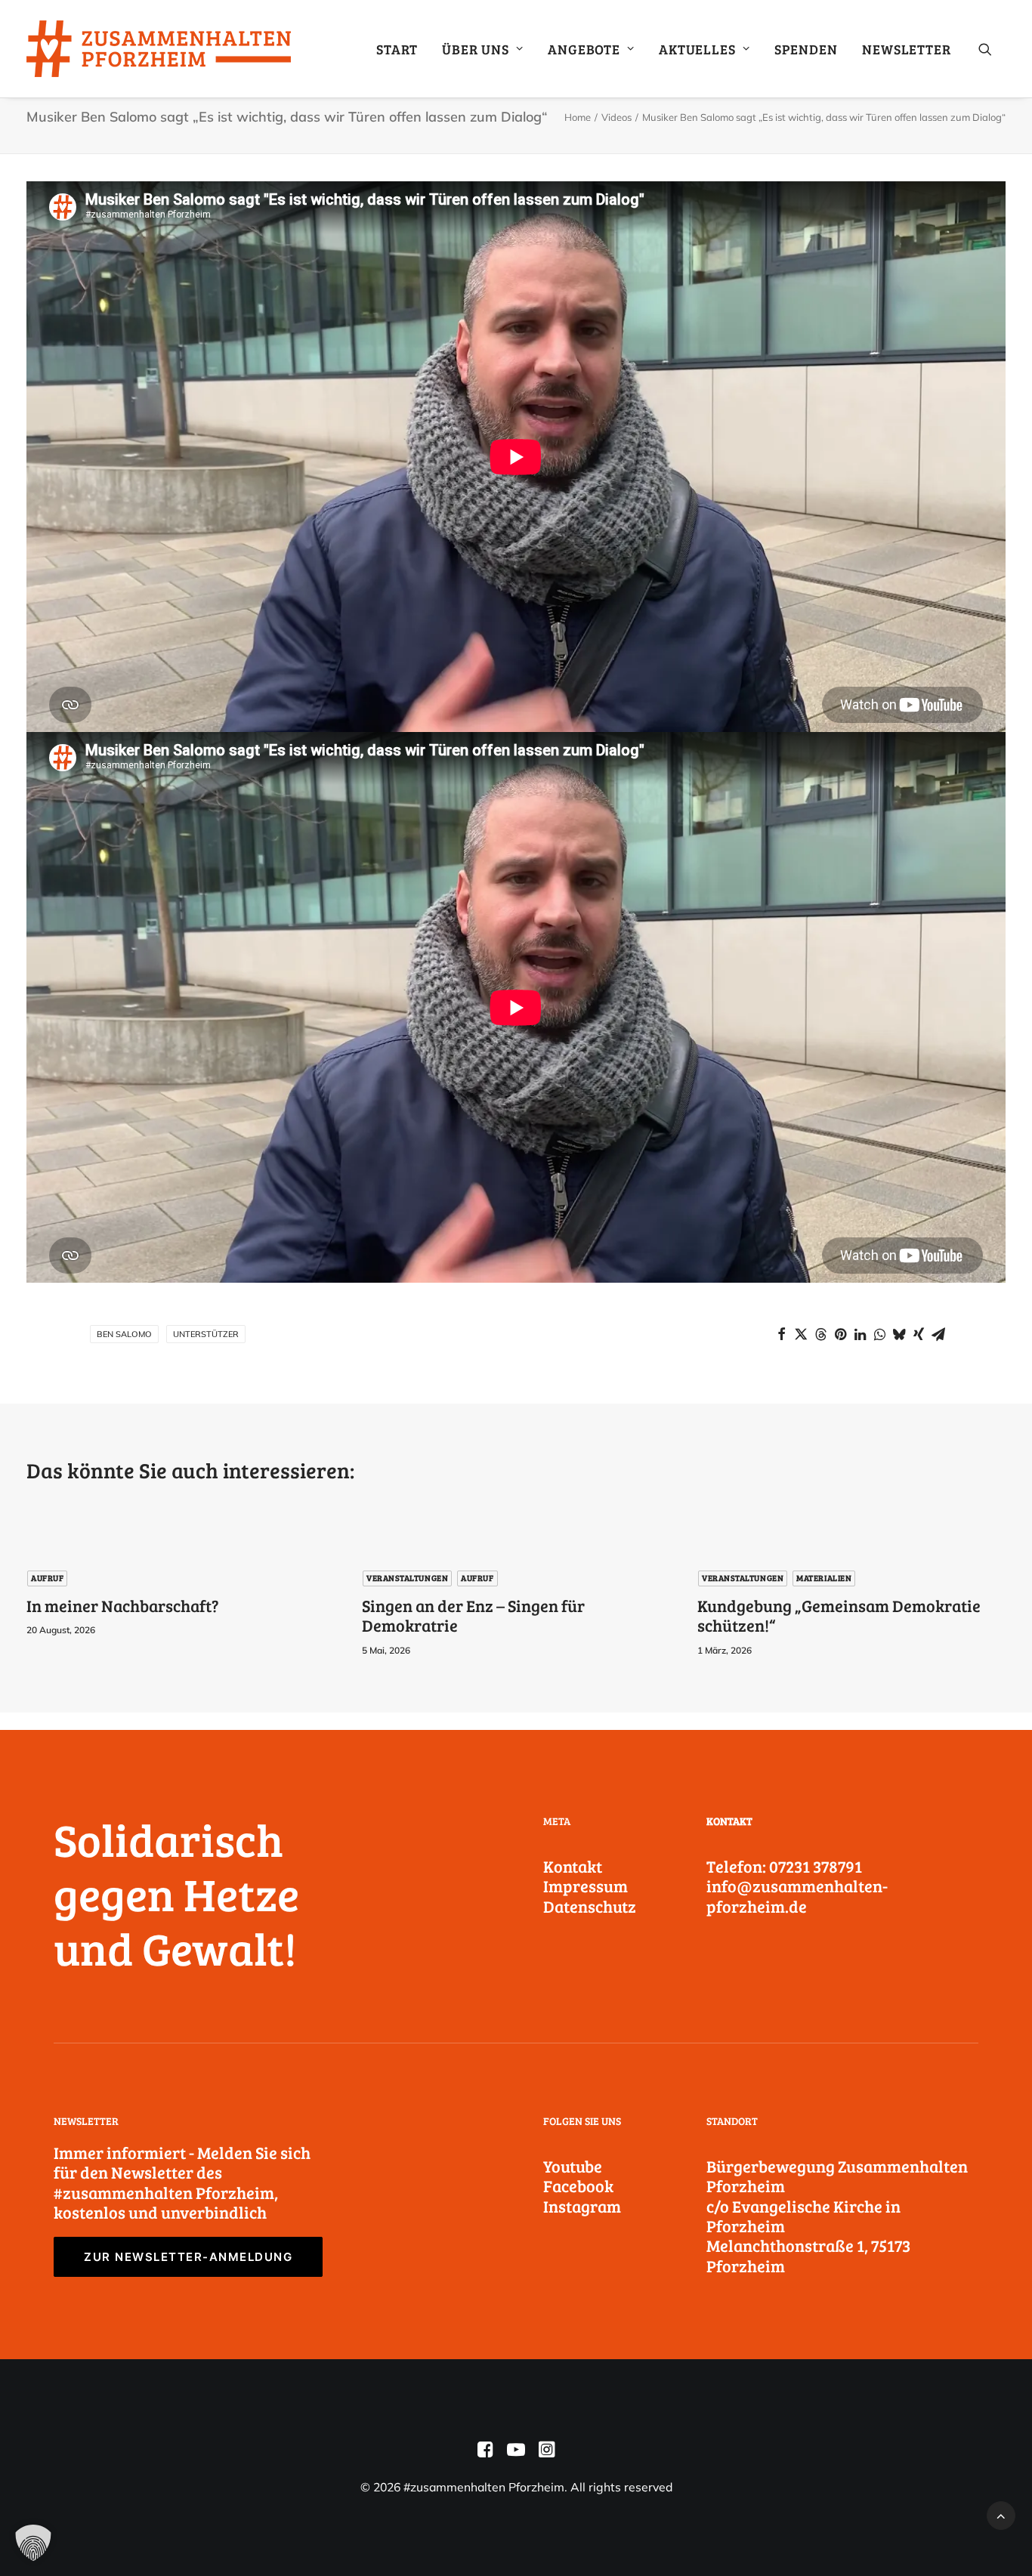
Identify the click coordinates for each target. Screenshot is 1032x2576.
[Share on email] (938, 1334)
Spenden (806, 49)
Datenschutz (590, 1906)
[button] (992, 49)
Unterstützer (206, 1334)
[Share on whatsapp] (879, 1334)
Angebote (584, 49)
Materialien (824, 1578)
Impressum (586, 1886)
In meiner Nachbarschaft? (123, 1605)
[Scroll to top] (1001, 2514)
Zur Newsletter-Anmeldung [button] (188, 2257)
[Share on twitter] (801, 1334)
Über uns (476, 49)
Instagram (582, 2206)
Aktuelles (697, 49)
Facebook (578, 2185)
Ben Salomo (124, 1334)
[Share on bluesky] (899, 1334)
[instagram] (547, 2453)
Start (397, 49)
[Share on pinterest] (840, 1334)
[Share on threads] (820, 1334)
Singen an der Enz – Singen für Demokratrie (473, 1615)
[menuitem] (397, 49)
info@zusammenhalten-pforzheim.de (797, 1895)
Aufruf (47, 1578)
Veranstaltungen (407, 1578)
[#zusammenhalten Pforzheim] (159, 49)
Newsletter (907, 49)
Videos (616, 117)
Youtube (573, 2166)
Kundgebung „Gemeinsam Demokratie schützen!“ (839, 1615)
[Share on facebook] (781, 1334)
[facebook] (485, 2453)
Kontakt (573, 1866)
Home (578, 117)
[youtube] (516, 2453)
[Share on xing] (919, 1334)
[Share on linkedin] (860, 1334)
